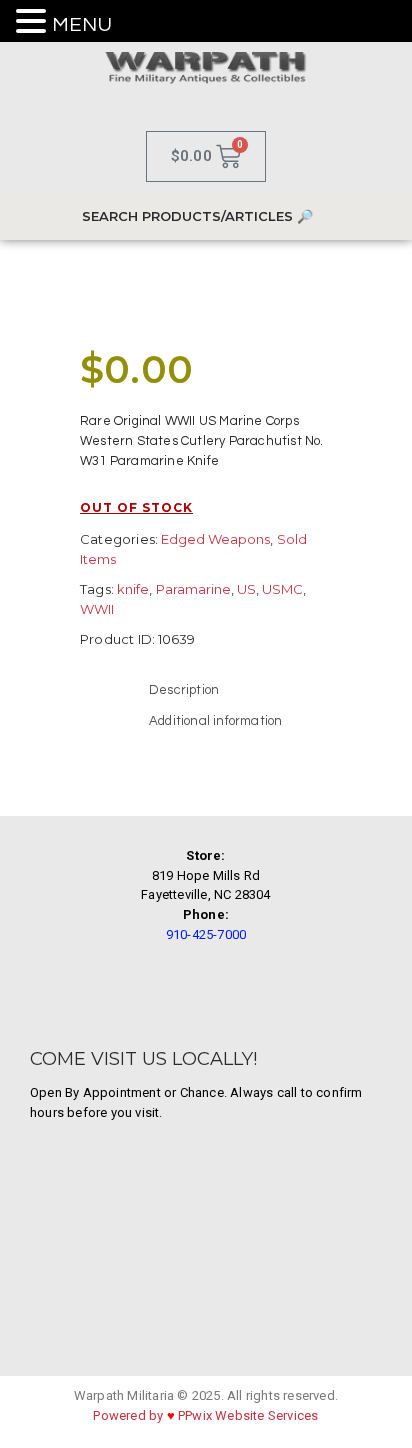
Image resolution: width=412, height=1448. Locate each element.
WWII (97, 609)
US (246, 589)
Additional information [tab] (215, 721)
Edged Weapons (215, 539)
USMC (282, 589)
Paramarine (193, 589)
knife (133, 589)
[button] (34, 22)
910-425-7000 (206, 934)
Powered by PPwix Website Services (205, 1415)
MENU (82, 25)
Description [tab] (184, 690)
